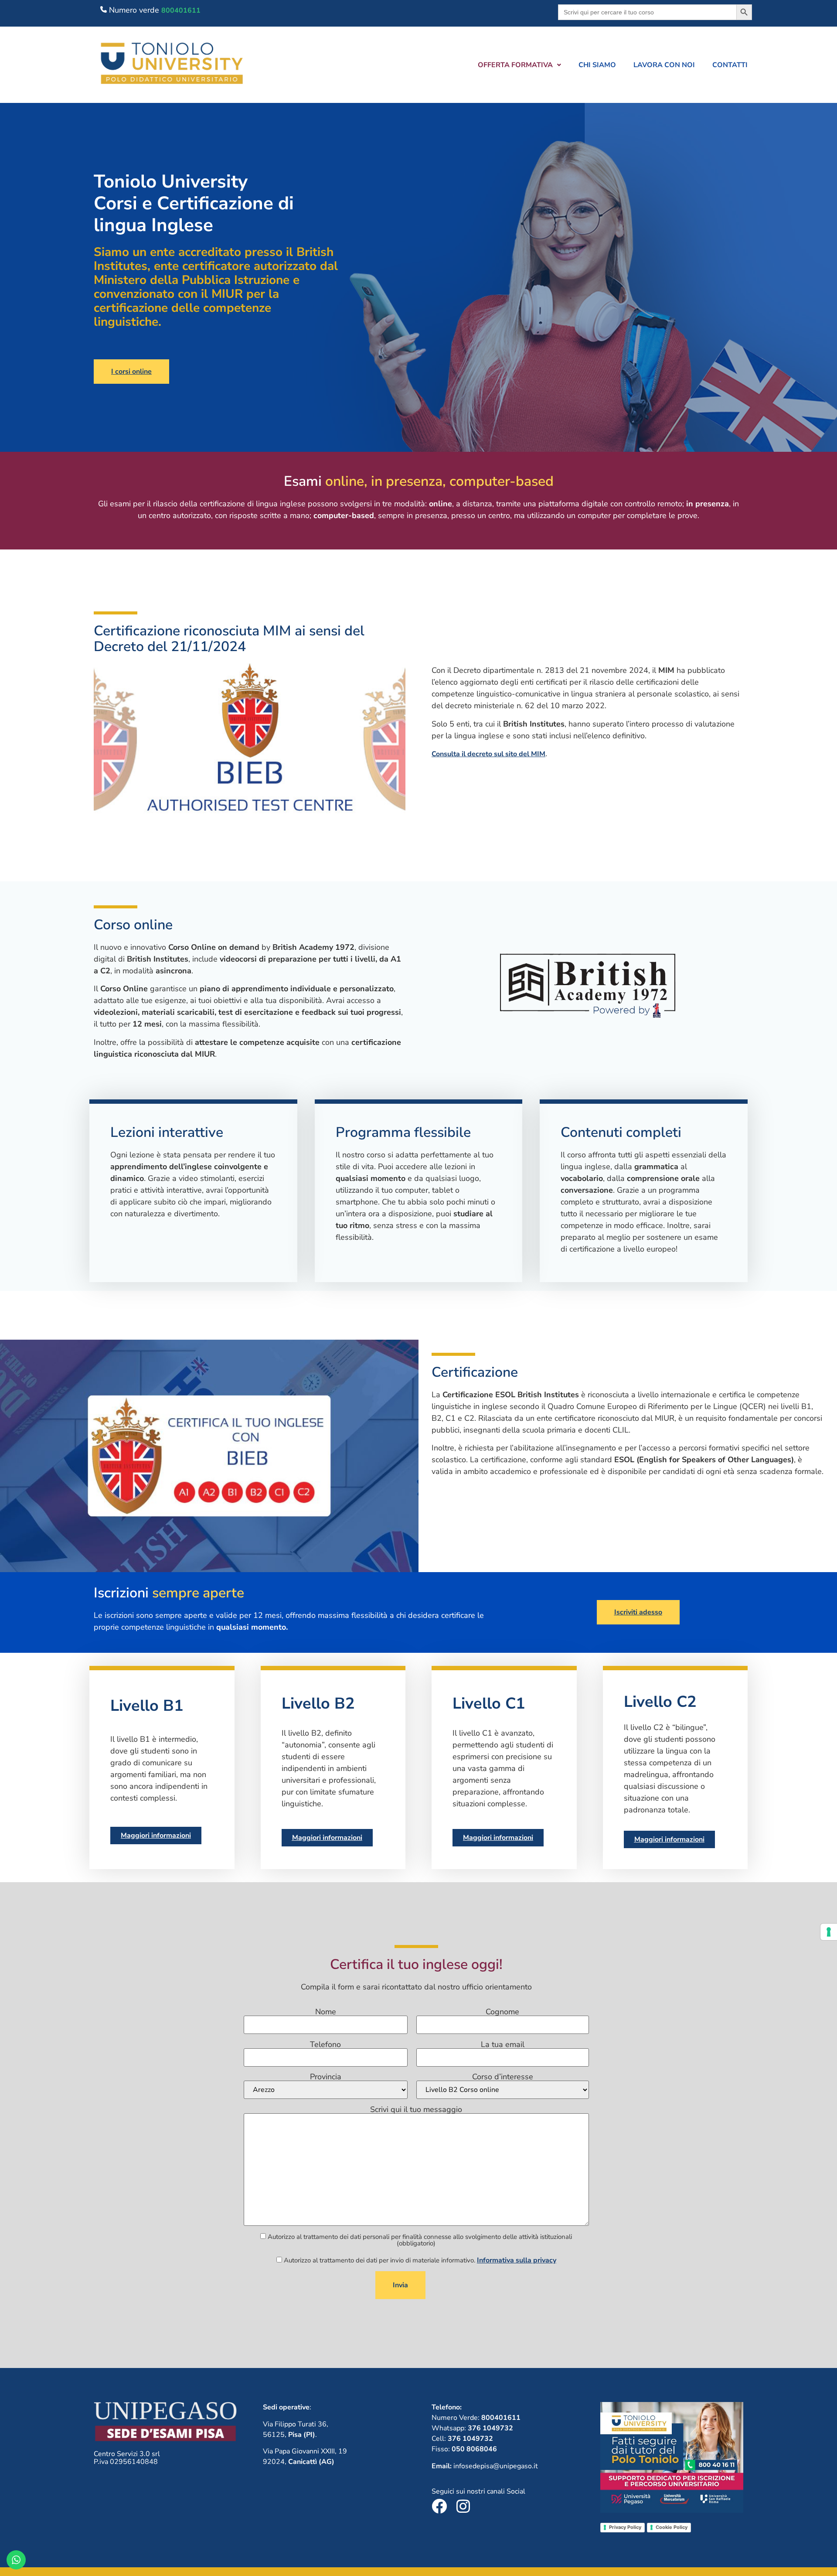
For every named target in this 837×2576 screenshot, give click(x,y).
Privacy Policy (625, 2527)
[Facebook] (439, 2506)
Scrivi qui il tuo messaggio (416, 2110)
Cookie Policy (672, 2527)
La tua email (503, 2045)
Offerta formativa (515, 65)
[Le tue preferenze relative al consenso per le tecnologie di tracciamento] (829, 1932)
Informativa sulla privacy (517, 2260)
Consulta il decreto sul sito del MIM (488, 754)
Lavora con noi (664, 65)
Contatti (730, 65)
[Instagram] (463, 2506)
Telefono (325, 2045)
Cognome (502, 2012)
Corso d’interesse (503, 2077)
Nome (326, 2012)
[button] (519, 65)
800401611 (181, 10)
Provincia (326, 2077)
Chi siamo (597, 65)
